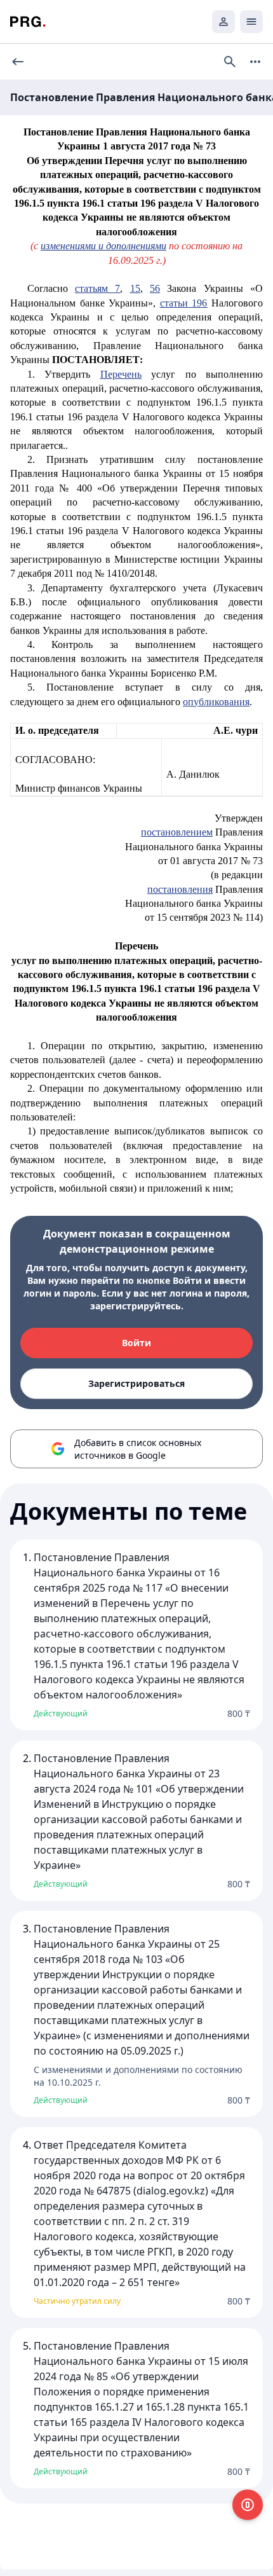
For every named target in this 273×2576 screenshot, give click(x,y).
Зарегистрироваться (136, 1383)
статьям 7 (97, 288)
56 (155, 288)
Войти (136, 1343)
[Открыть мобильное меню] (251, 22)
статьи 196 (184, 303)
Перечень (121, 374)
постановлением (177, 832)
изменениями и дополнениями (103, 246)
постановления (180, 889)
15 (135, 288)
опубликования (216, 702)
